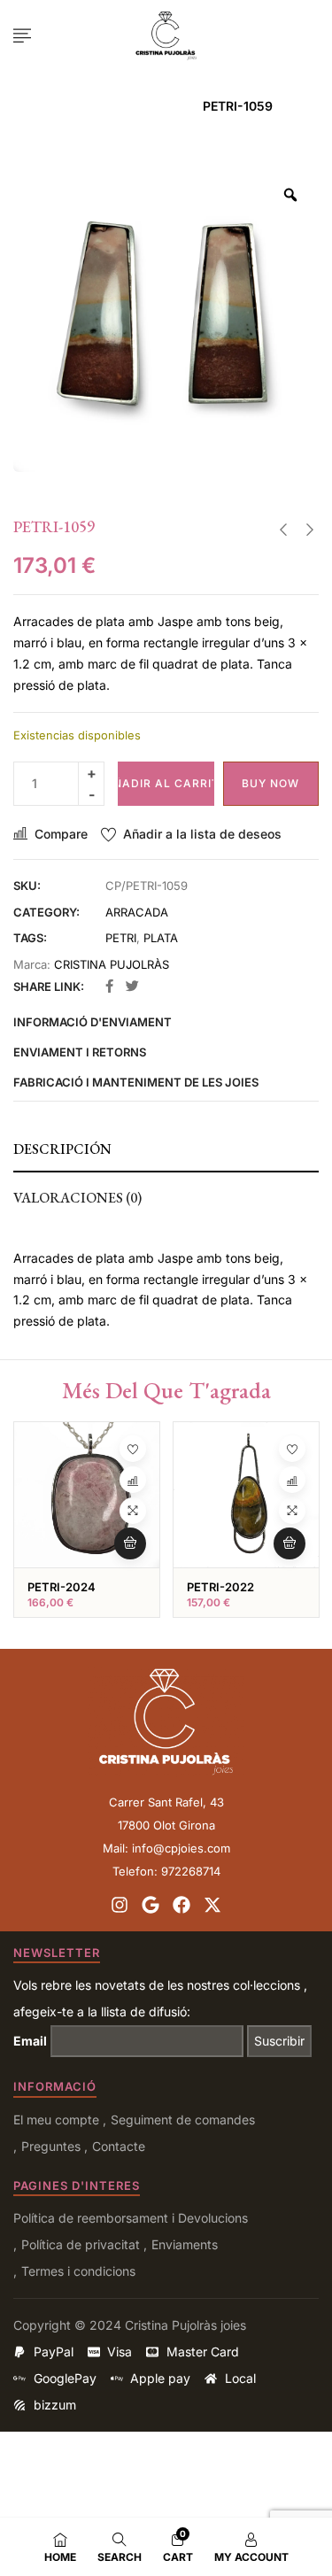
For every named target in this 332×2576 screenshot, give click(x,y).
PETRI (121, 938)
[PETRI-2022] (246, 1495)
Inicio (76, 106)
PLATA (161, 938)
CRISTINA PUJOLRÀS (112, 964)
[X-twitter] (212, 1905)
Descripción (62, 1149)
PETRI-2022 (220, 1587)
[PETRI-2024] (87, 1495)
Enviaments (185, 2244)
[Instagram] (120, 1905)
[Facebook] (181, 1905)
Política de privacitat (81, 2244)
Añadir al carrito (166, 783)
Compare (61, 834)
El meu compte (56, 2120)
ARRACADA (148, 106)
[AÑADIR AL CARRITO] (130, 1543)
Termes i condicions (78, 2271)
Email (30, 2041)
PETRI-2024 (62, 1587)
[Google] (151, 1905)
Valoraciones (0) (77, 1198)
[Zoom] (290, 195)
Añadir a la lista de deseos (202, 834)
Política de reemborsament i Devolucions (131, 2218)
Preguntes (51, 2146)
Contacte (119, 2146)
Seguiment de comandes (183, 2120)
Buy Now (270, 783)
